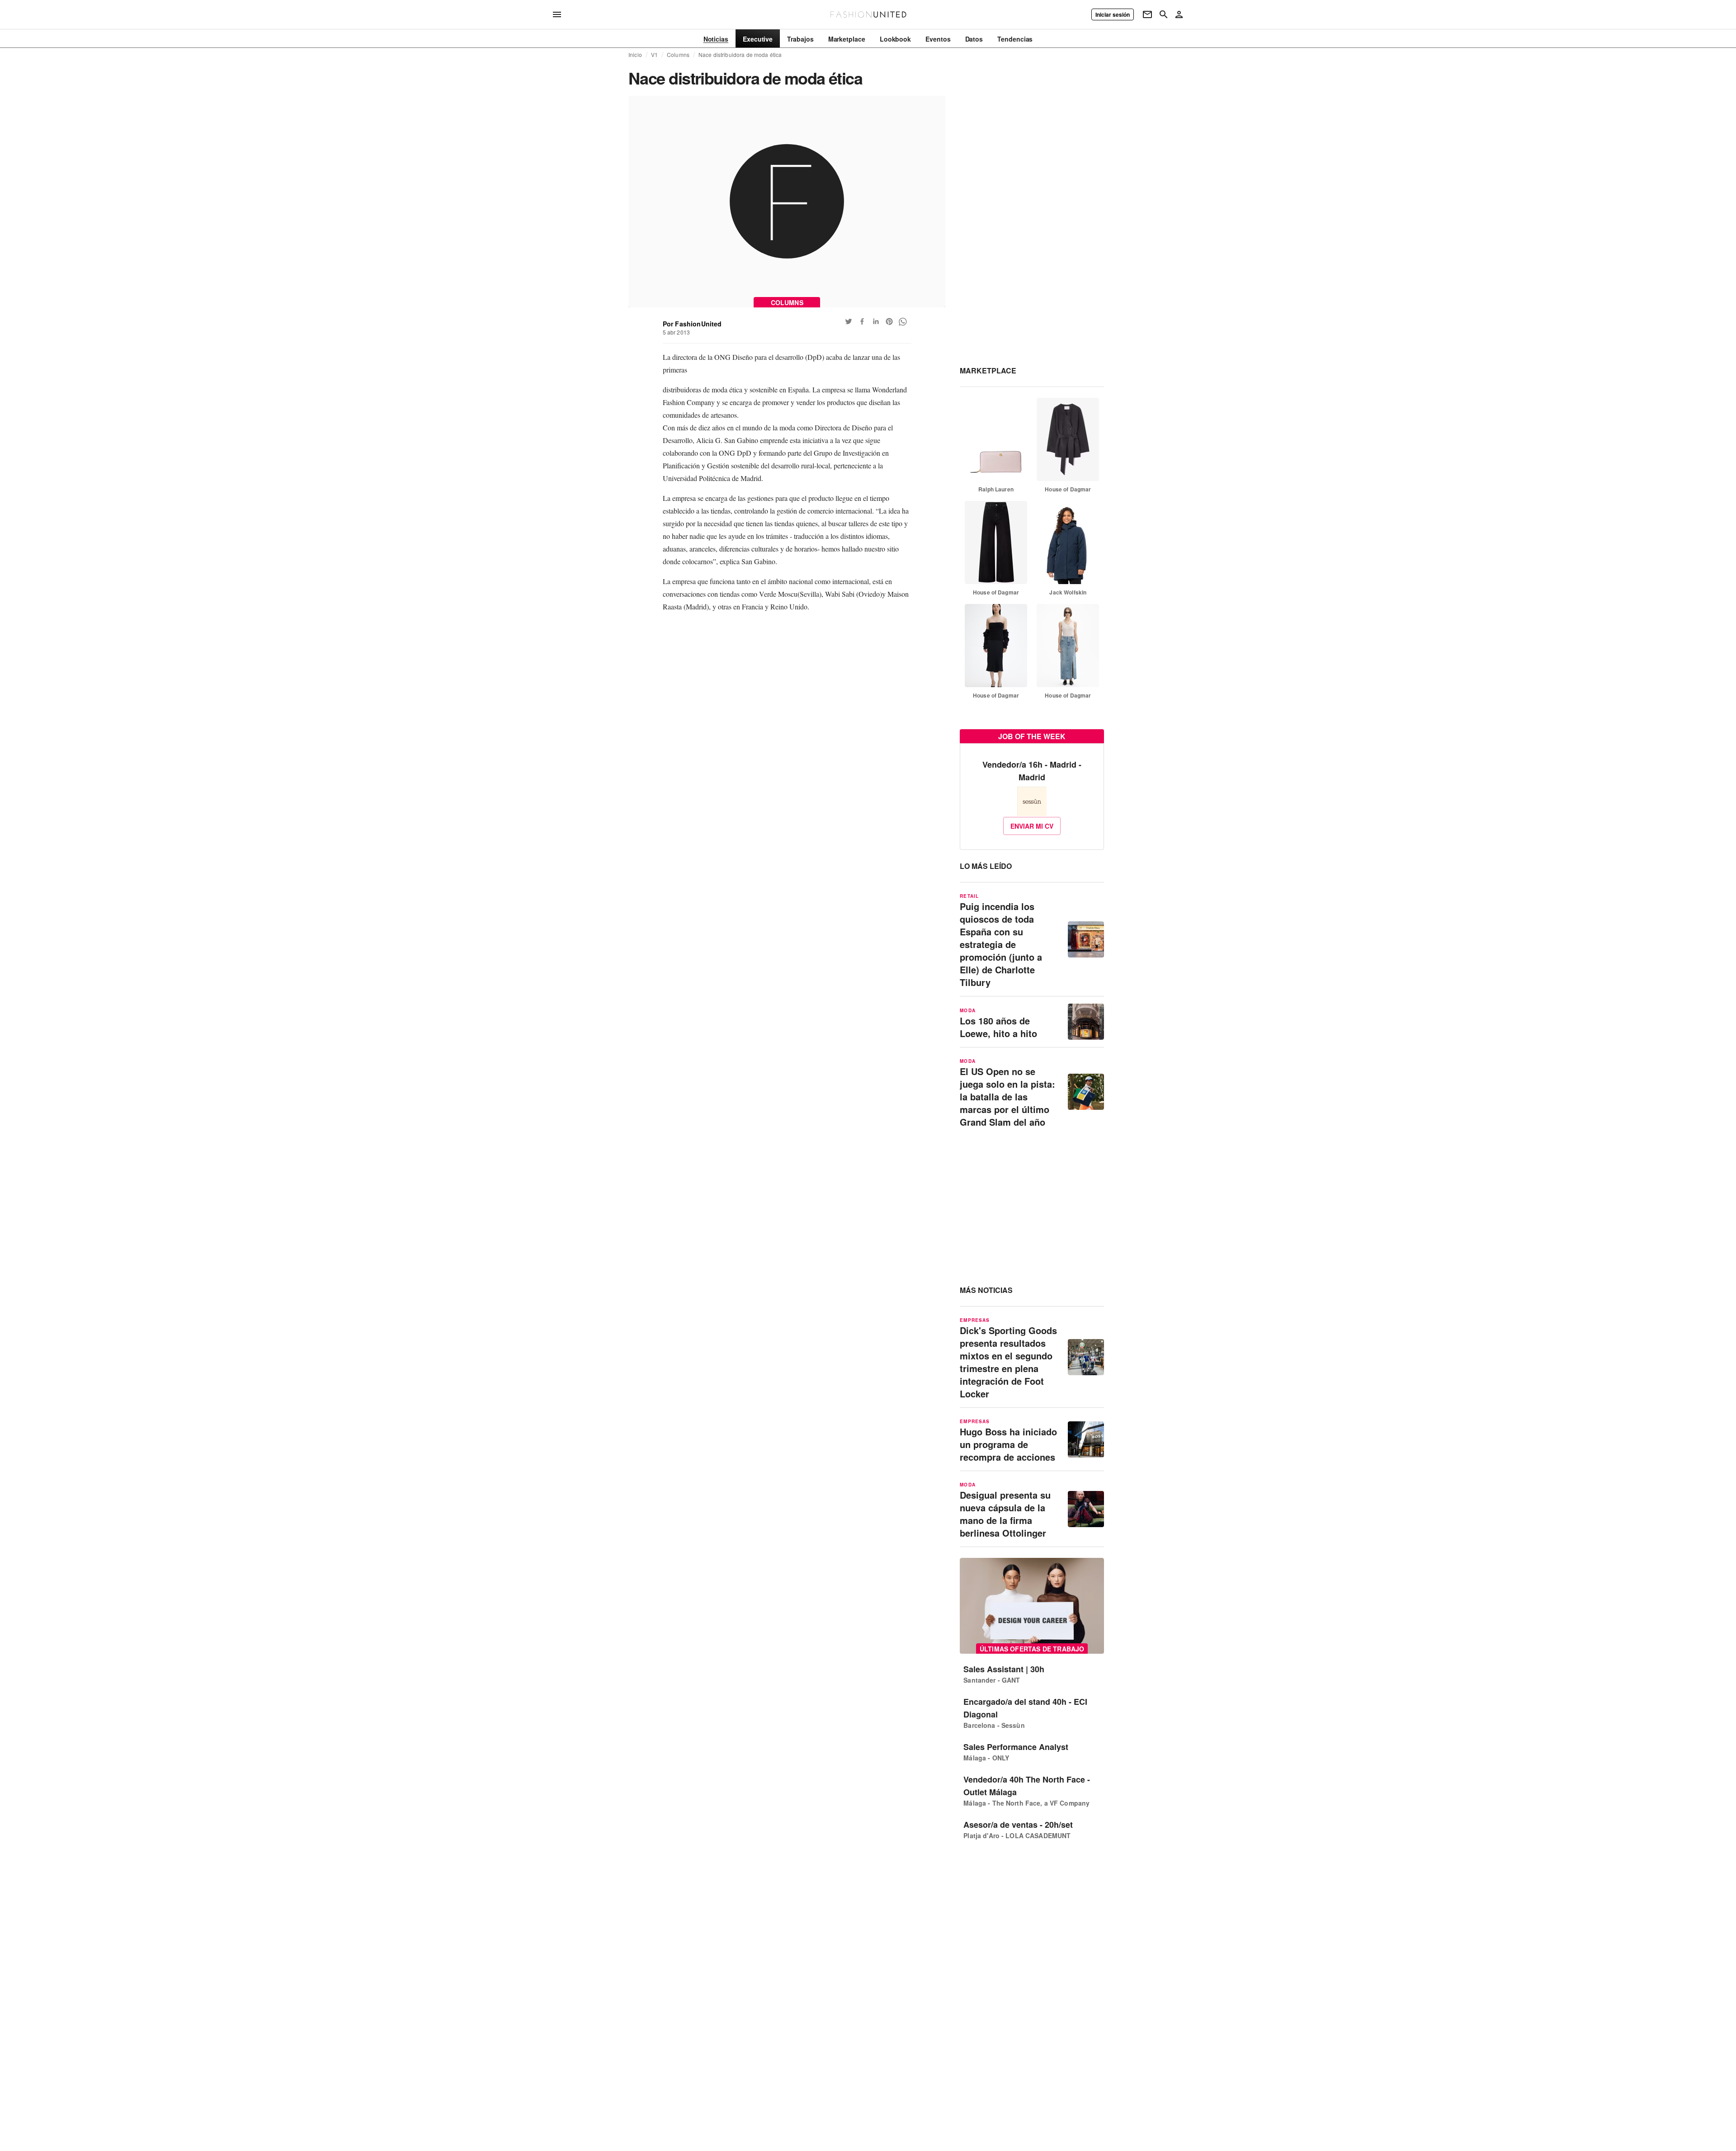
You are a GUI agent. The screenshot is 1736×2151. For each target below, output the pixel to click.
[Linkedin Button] (876, 321)
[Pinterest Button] (889, 321)
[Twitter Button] (849, 321)
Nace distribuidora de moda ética (740, 55)
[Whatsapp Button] (903, 321)
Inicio (635, 55)
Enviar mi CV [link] (1032, 826)
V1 (654, 55)
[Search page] (1164, 14)
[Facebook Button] (862, 321)
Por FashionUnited (692, 324)
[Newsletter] (1147, 14)
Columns (678, 55)
